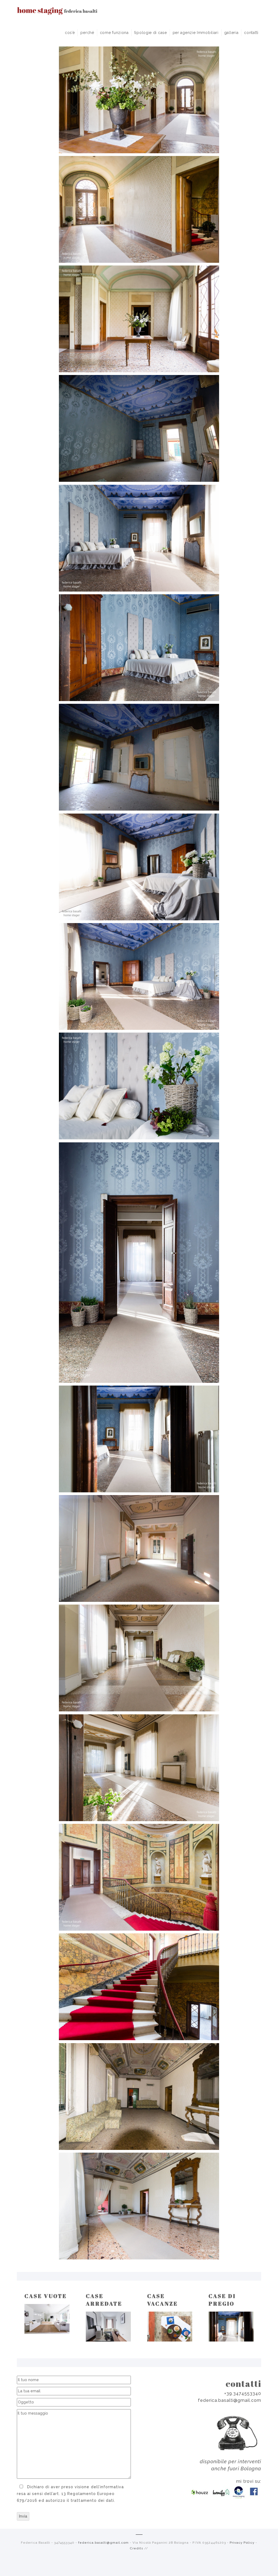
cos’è (70, 33)
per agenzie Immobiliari (196, 33)
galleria (231, 33)
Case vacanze (162, 2300)
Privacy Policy (242, 2543)
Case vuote (46, 2296)
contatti (251, 33)
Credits (136, 2548)
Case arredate (104, 2300)
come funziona (114, 33)
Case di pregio (222, 2300)
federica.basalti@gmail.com (230, 2400)
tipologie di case (151, 33)
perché (87, 33)
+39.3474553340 (243, 2394)
